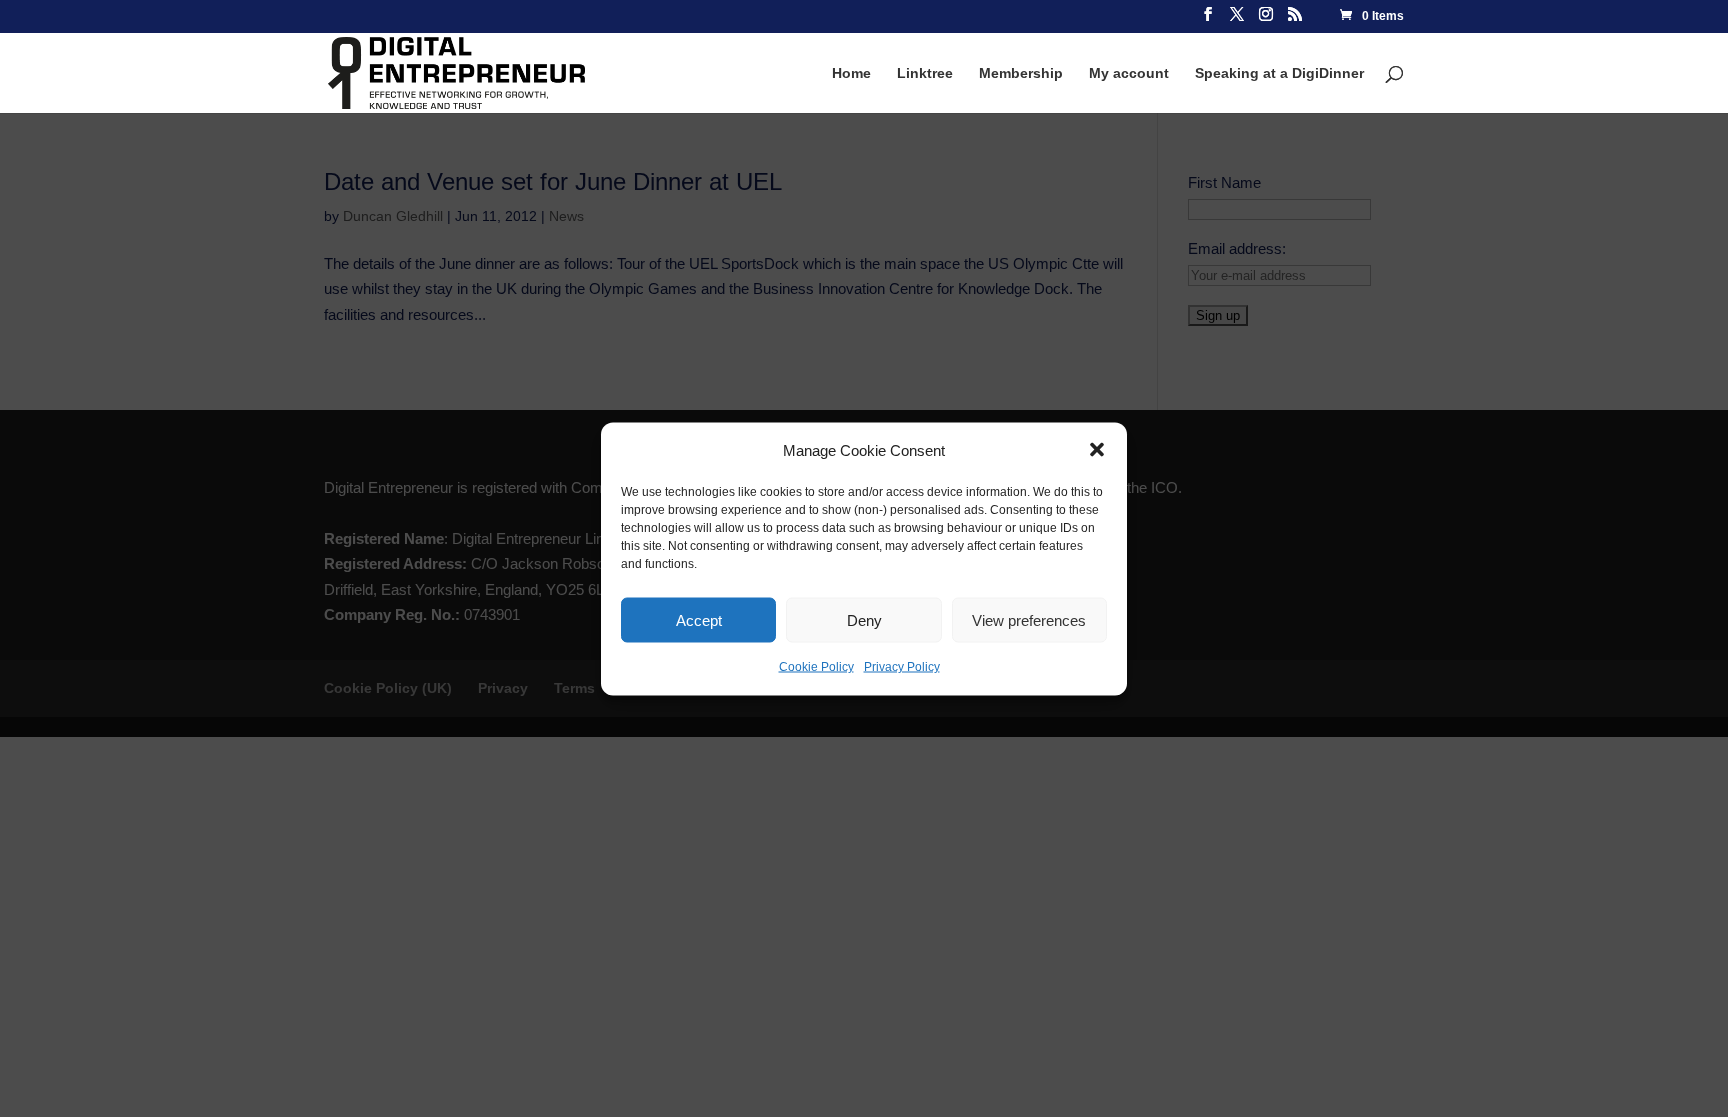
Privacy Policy (902, 667)
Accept (699, 619)
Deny (864, 619)
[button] (1097, 450)
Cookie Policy (816, 667)
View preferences (1029, 619)
